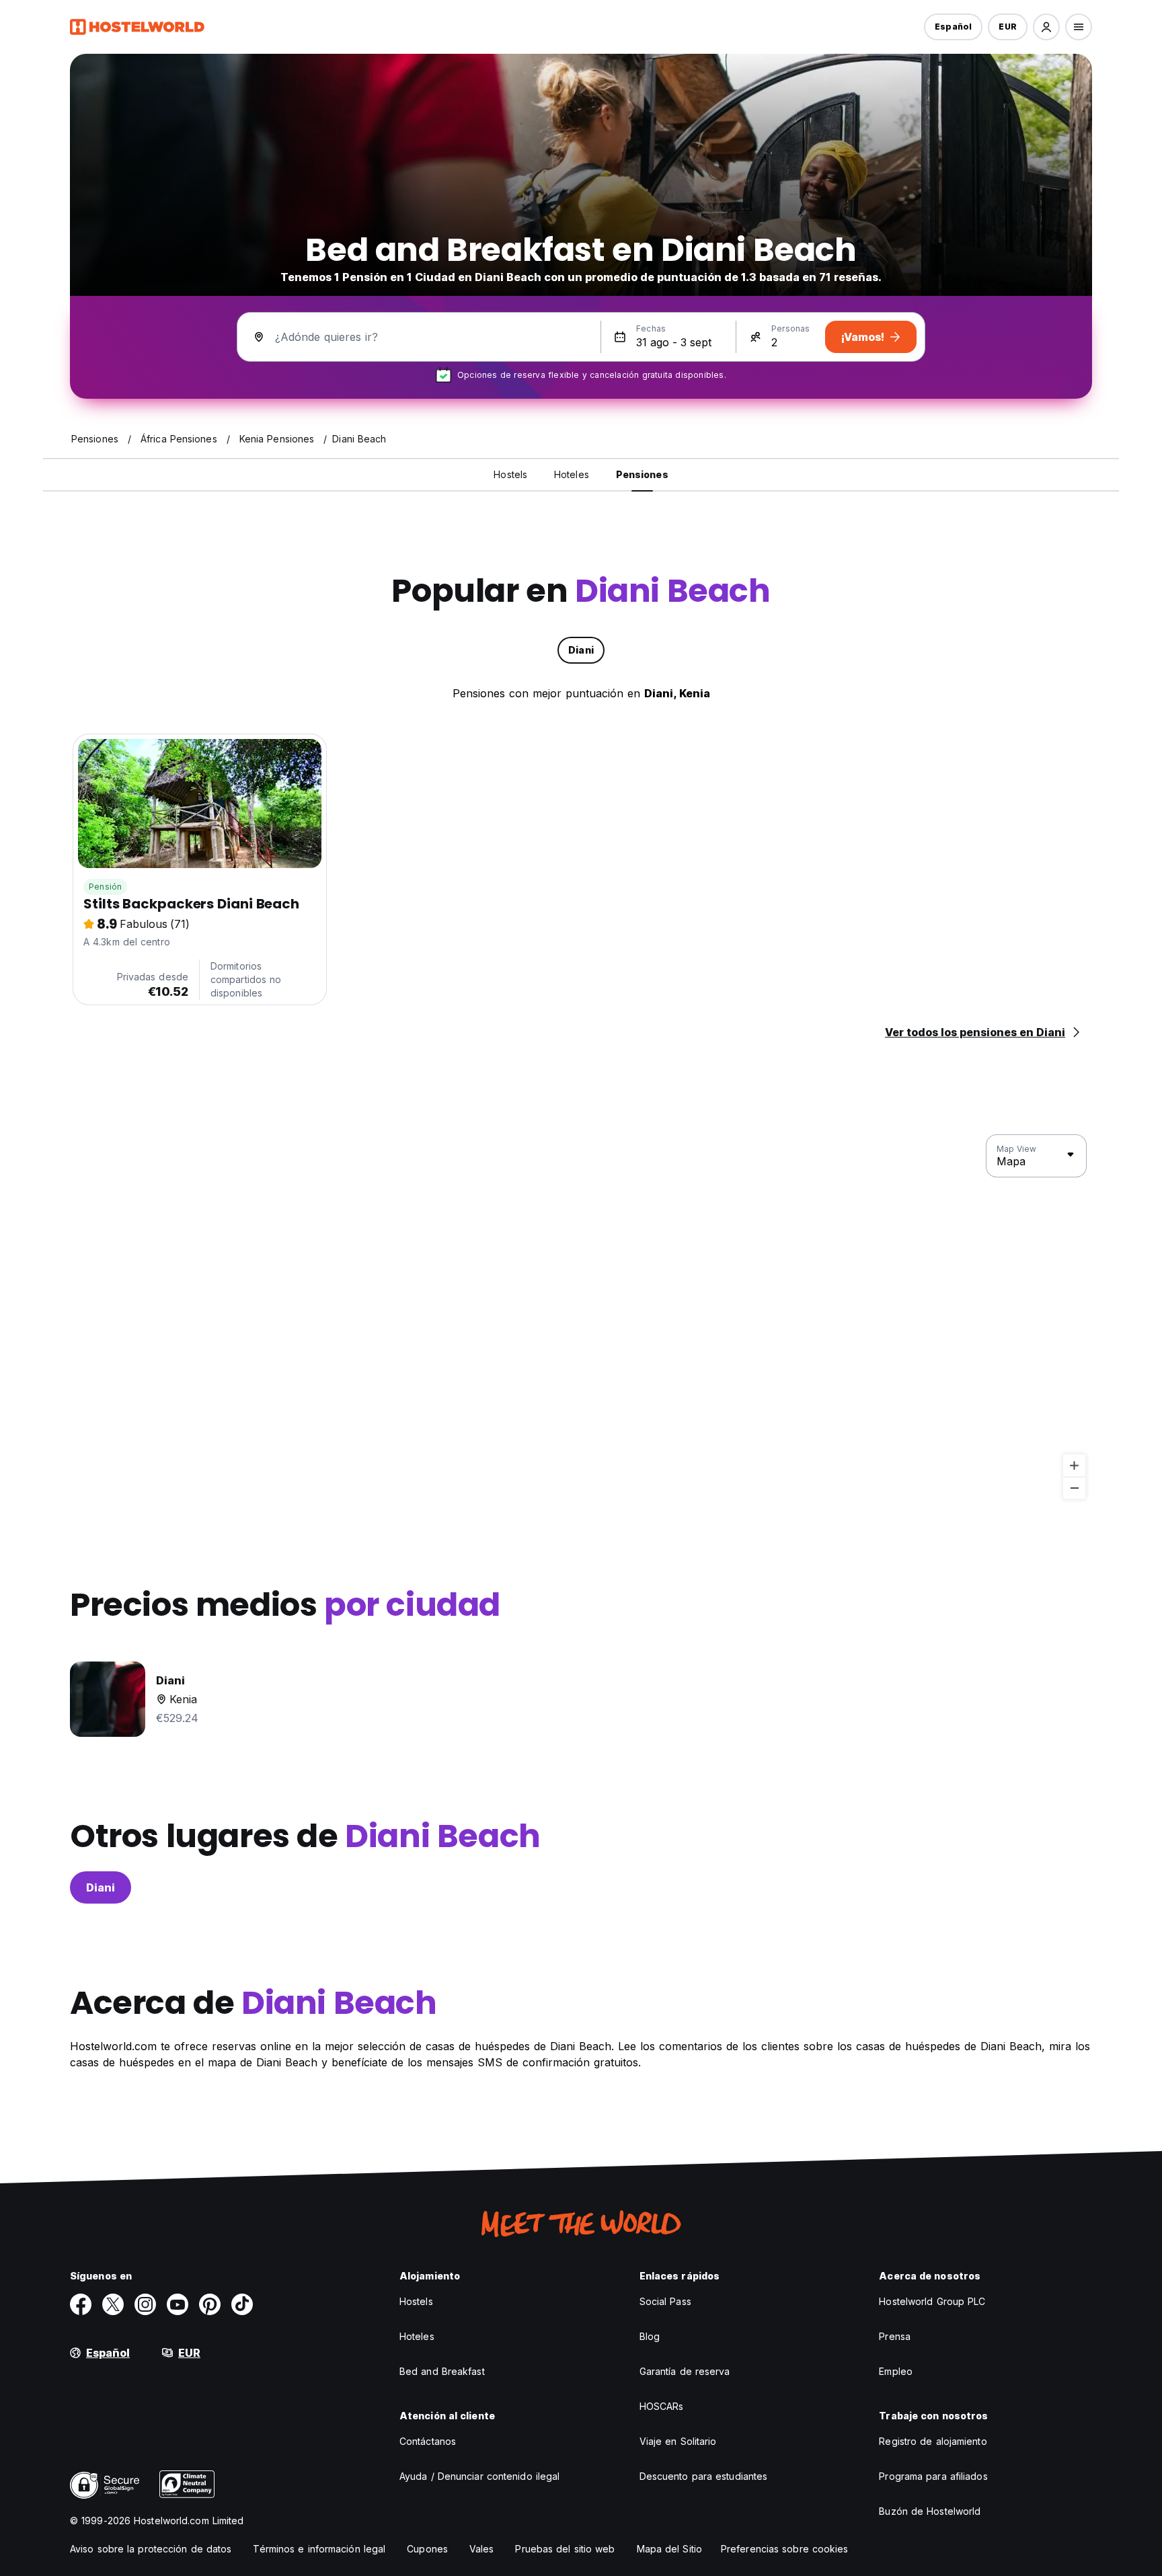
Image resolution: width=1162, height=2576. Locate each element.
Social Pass (665, 2301)
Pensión (105, 887)
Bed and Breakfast (442, 2371)
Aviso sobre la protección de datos (151, 2549)
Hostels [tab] (510, 474)
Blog (650, 2336)
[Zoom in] (1074, 1466)
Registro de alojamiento (933, 2441)
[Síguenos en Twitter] (113, 2304)
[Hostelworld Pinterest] (210, 2304)
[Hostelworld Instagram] (145, 2304)
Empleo (896, 2371)
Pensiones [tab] (642, 474)
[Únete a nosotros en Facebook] (81, 2304)
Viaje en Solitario (678, 2441)
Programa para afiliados (933, 2476)
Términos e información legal (319, 2549)
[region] (581, 1317)
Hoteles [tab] (572, 474)
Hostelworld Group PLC (932, 2301)
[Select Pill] (1046, 27)
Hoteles (417, 2336)
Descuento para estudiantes (704, 2476)
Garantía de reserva (685, 2371)
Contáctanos (428, 2441)
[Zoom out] (1074, 1488)
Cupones (427, 2549)
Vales (482, 2549)
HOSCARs (662, 2406)
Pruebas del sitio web (565, 2549)
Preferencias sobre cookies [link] (785, 2549)
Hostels (416, 2301)
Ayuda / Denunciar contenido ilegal (479, 2476)
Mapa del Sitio (669, 2549)
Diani (101, 1887)
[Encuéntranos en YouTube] (178, 2304)
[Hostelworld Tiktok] (242, 2304)
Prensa (895, 2336)
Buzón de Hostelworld (930, 2511)
